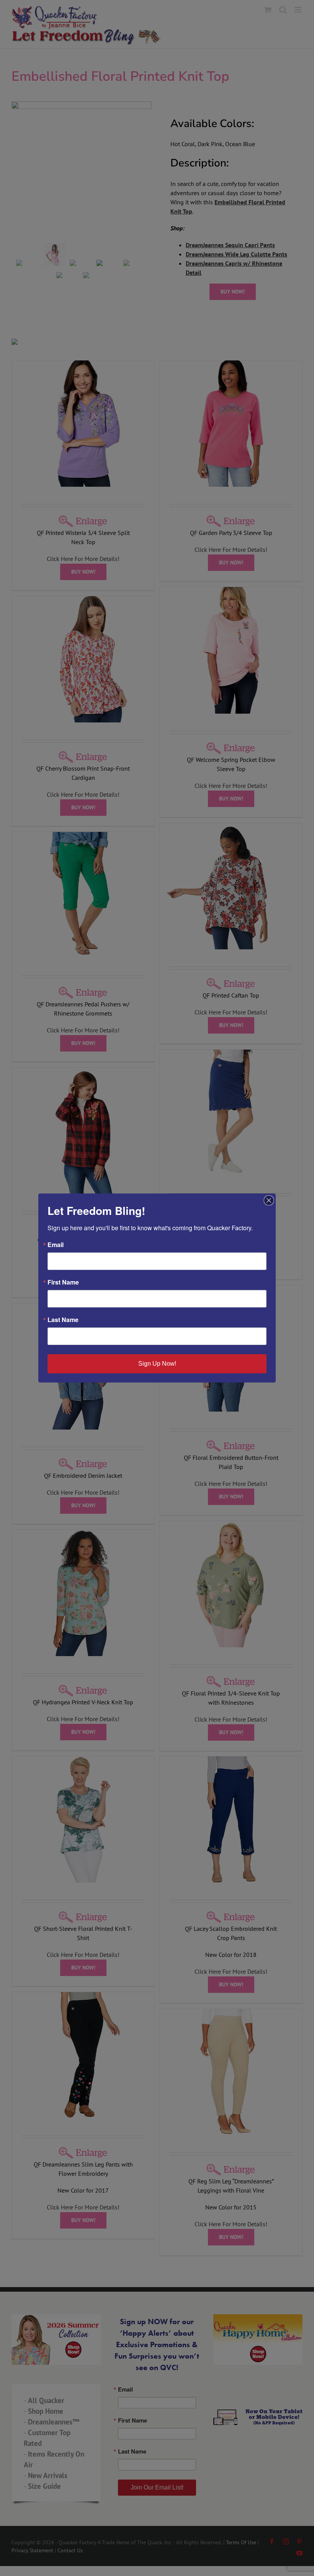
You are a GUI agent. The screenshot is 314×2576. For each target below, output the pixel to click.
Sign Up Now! (157, 1364)
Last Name (63, 1320)
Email (56, 1245)
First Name (63, 1282)
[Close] (269, 1200)
